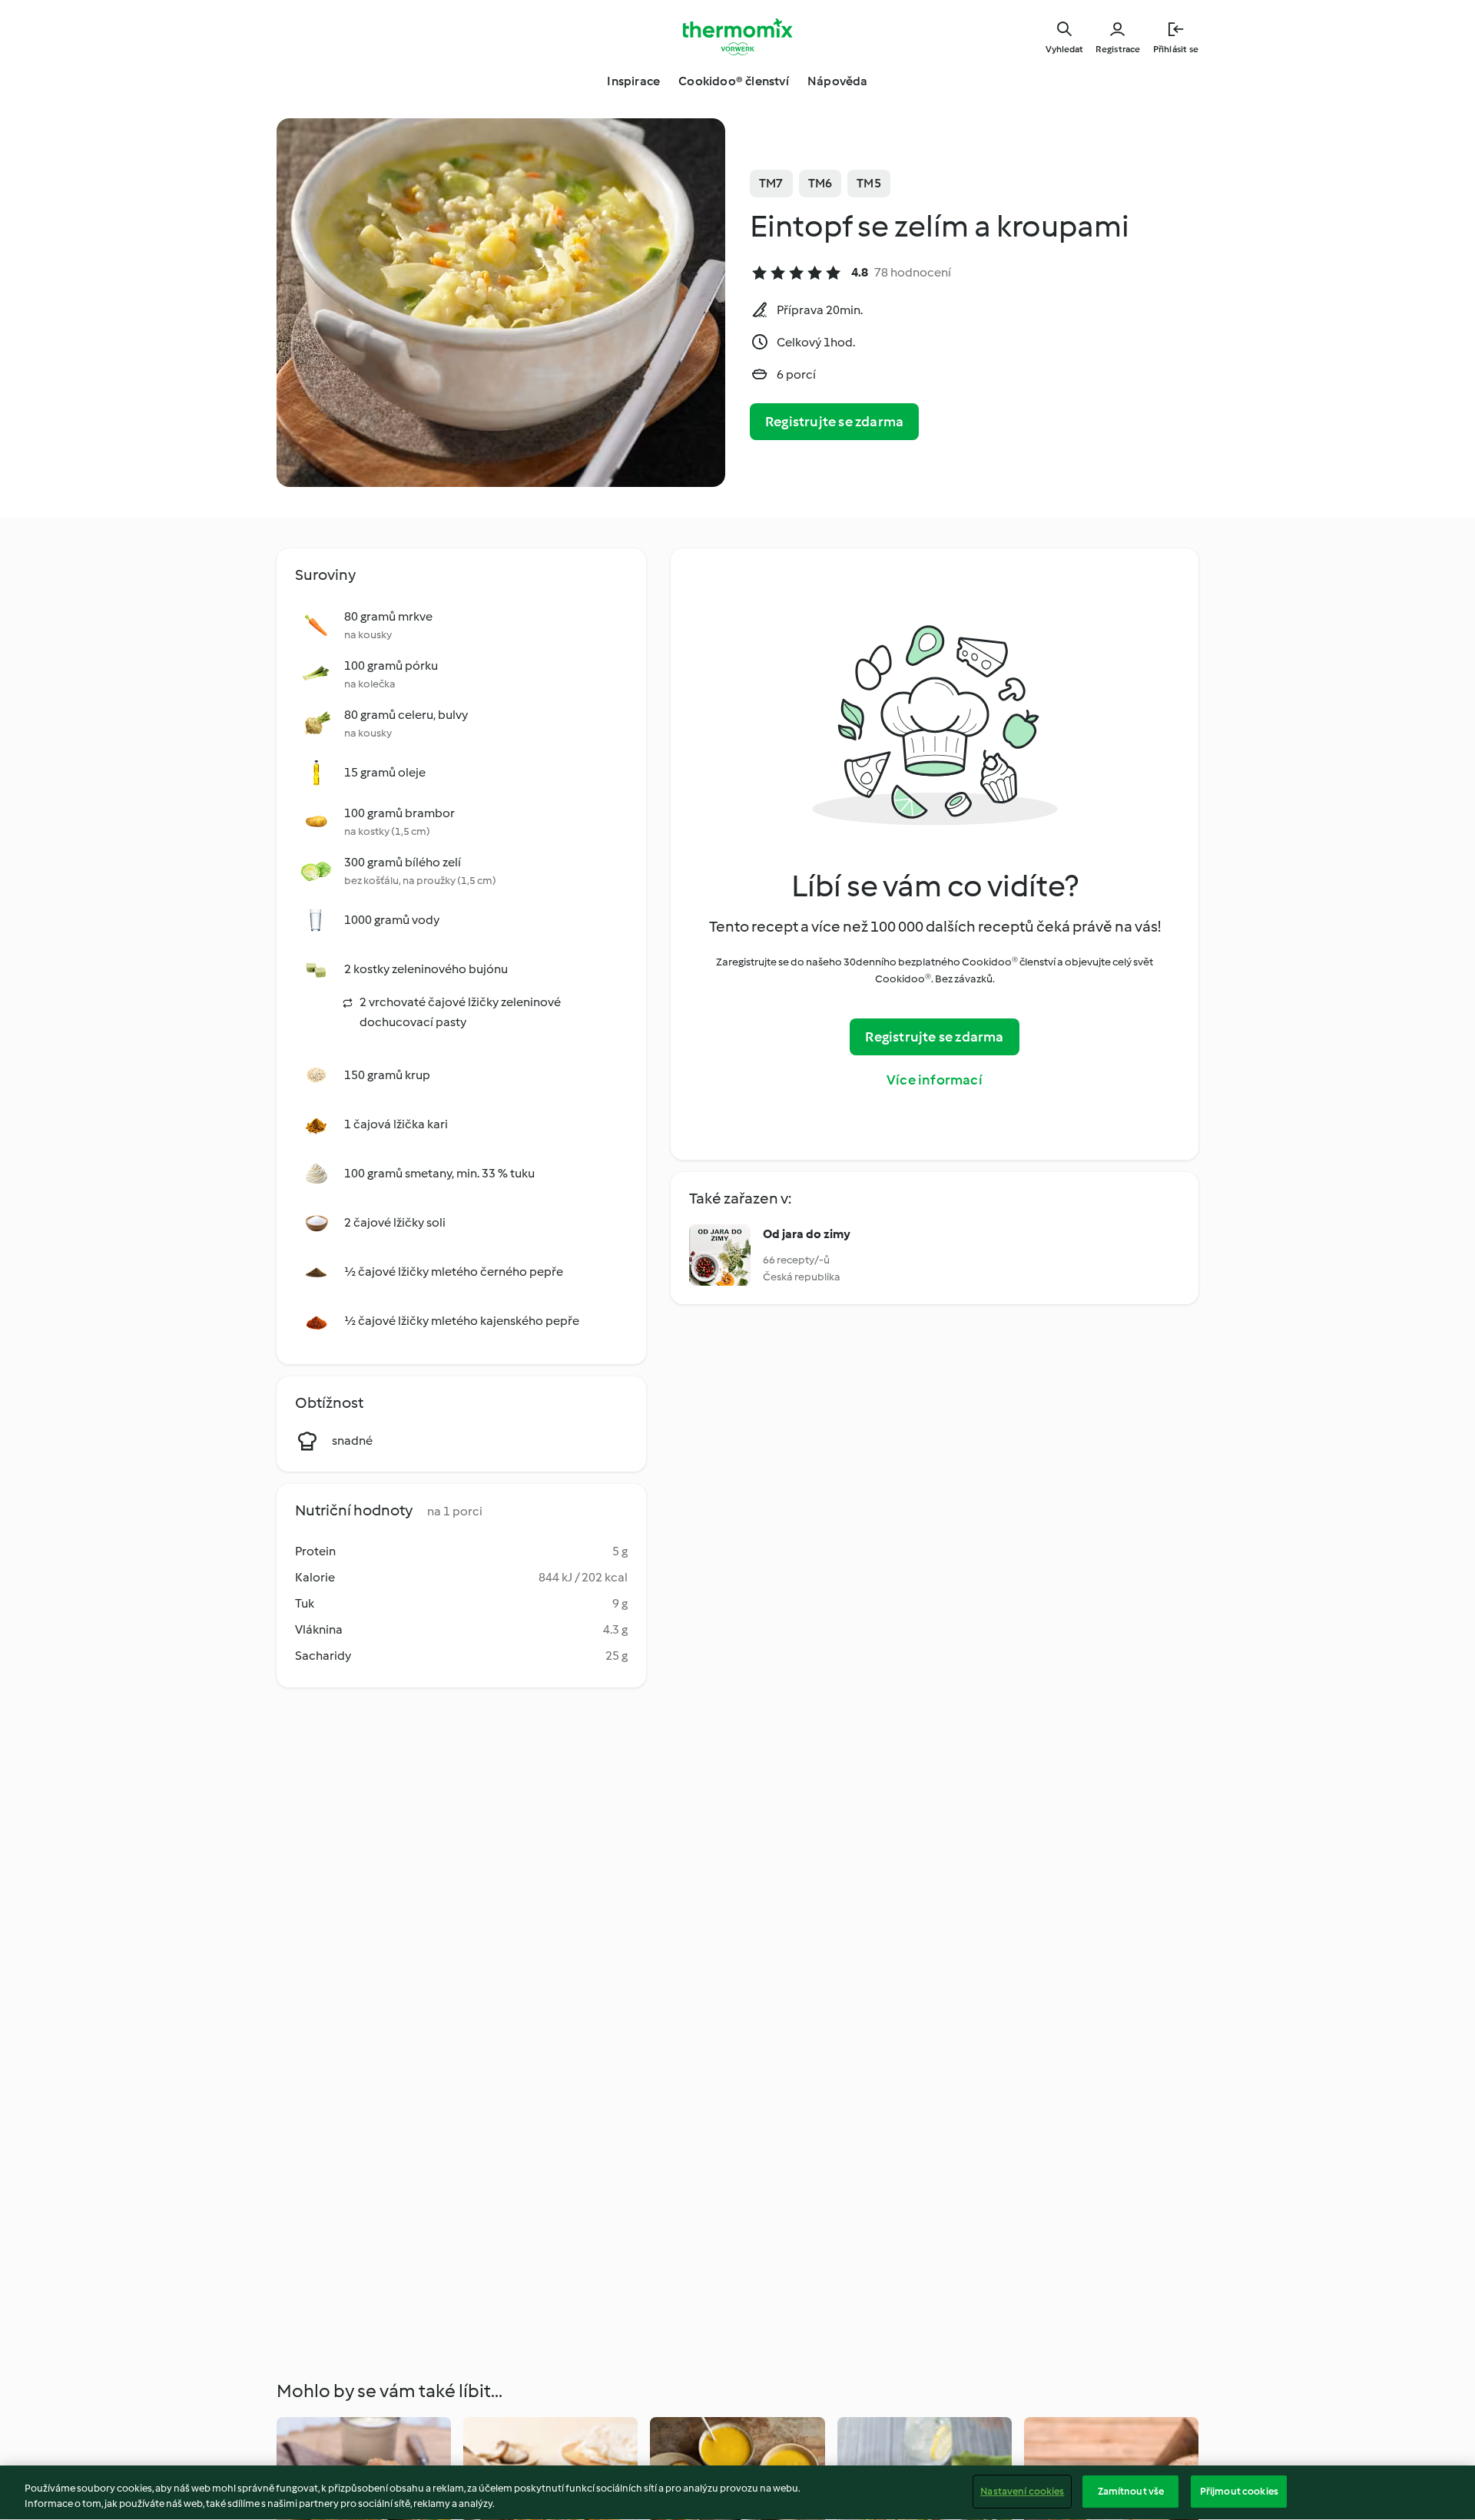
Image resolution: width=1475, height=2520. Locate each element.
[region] (737, 2493)
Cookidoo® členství (734, 81)
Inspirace (633, 81)
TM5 (869, 183)
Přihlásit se (1176, 49)
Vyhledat (1064, 49)
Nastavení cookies (1022, 2491)
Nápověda (838, 81)
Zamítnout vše (1131, 2491)
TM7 (771, 183)
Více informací (935, 1080)
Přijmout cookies (1239, 2491)
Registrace (1118, 49)
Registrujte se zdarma (834, 422)
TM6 (820, 183)
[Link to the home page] (737, 37)
